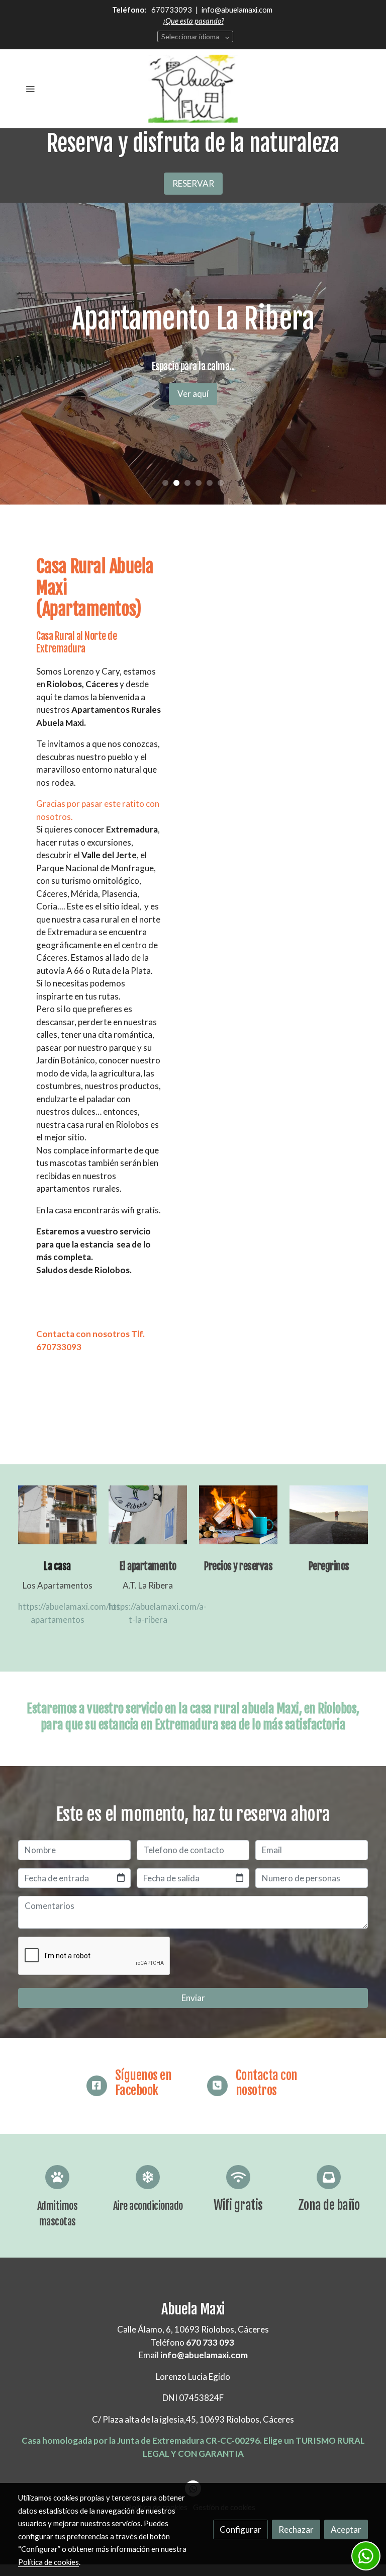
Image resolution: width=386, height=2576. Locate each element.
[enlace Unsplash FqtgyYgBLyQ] (329, 1514)
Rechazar (296, 2529)
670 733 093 (210, 2342)
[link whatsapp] (366, 2556)
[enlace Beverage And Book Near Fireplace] (238, 1514)
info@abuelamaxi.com (236, 10)
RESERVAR (193, 183)
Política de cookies (49, 2562)
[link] (193, 89)
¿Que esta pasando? (193, 21)
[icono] (97, 2086)
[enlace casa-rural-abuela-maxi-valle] (57, 1514)
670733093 (172, 10)
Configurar (240, 2529)
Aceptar (346, 2529)
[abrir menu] (30, 89)
